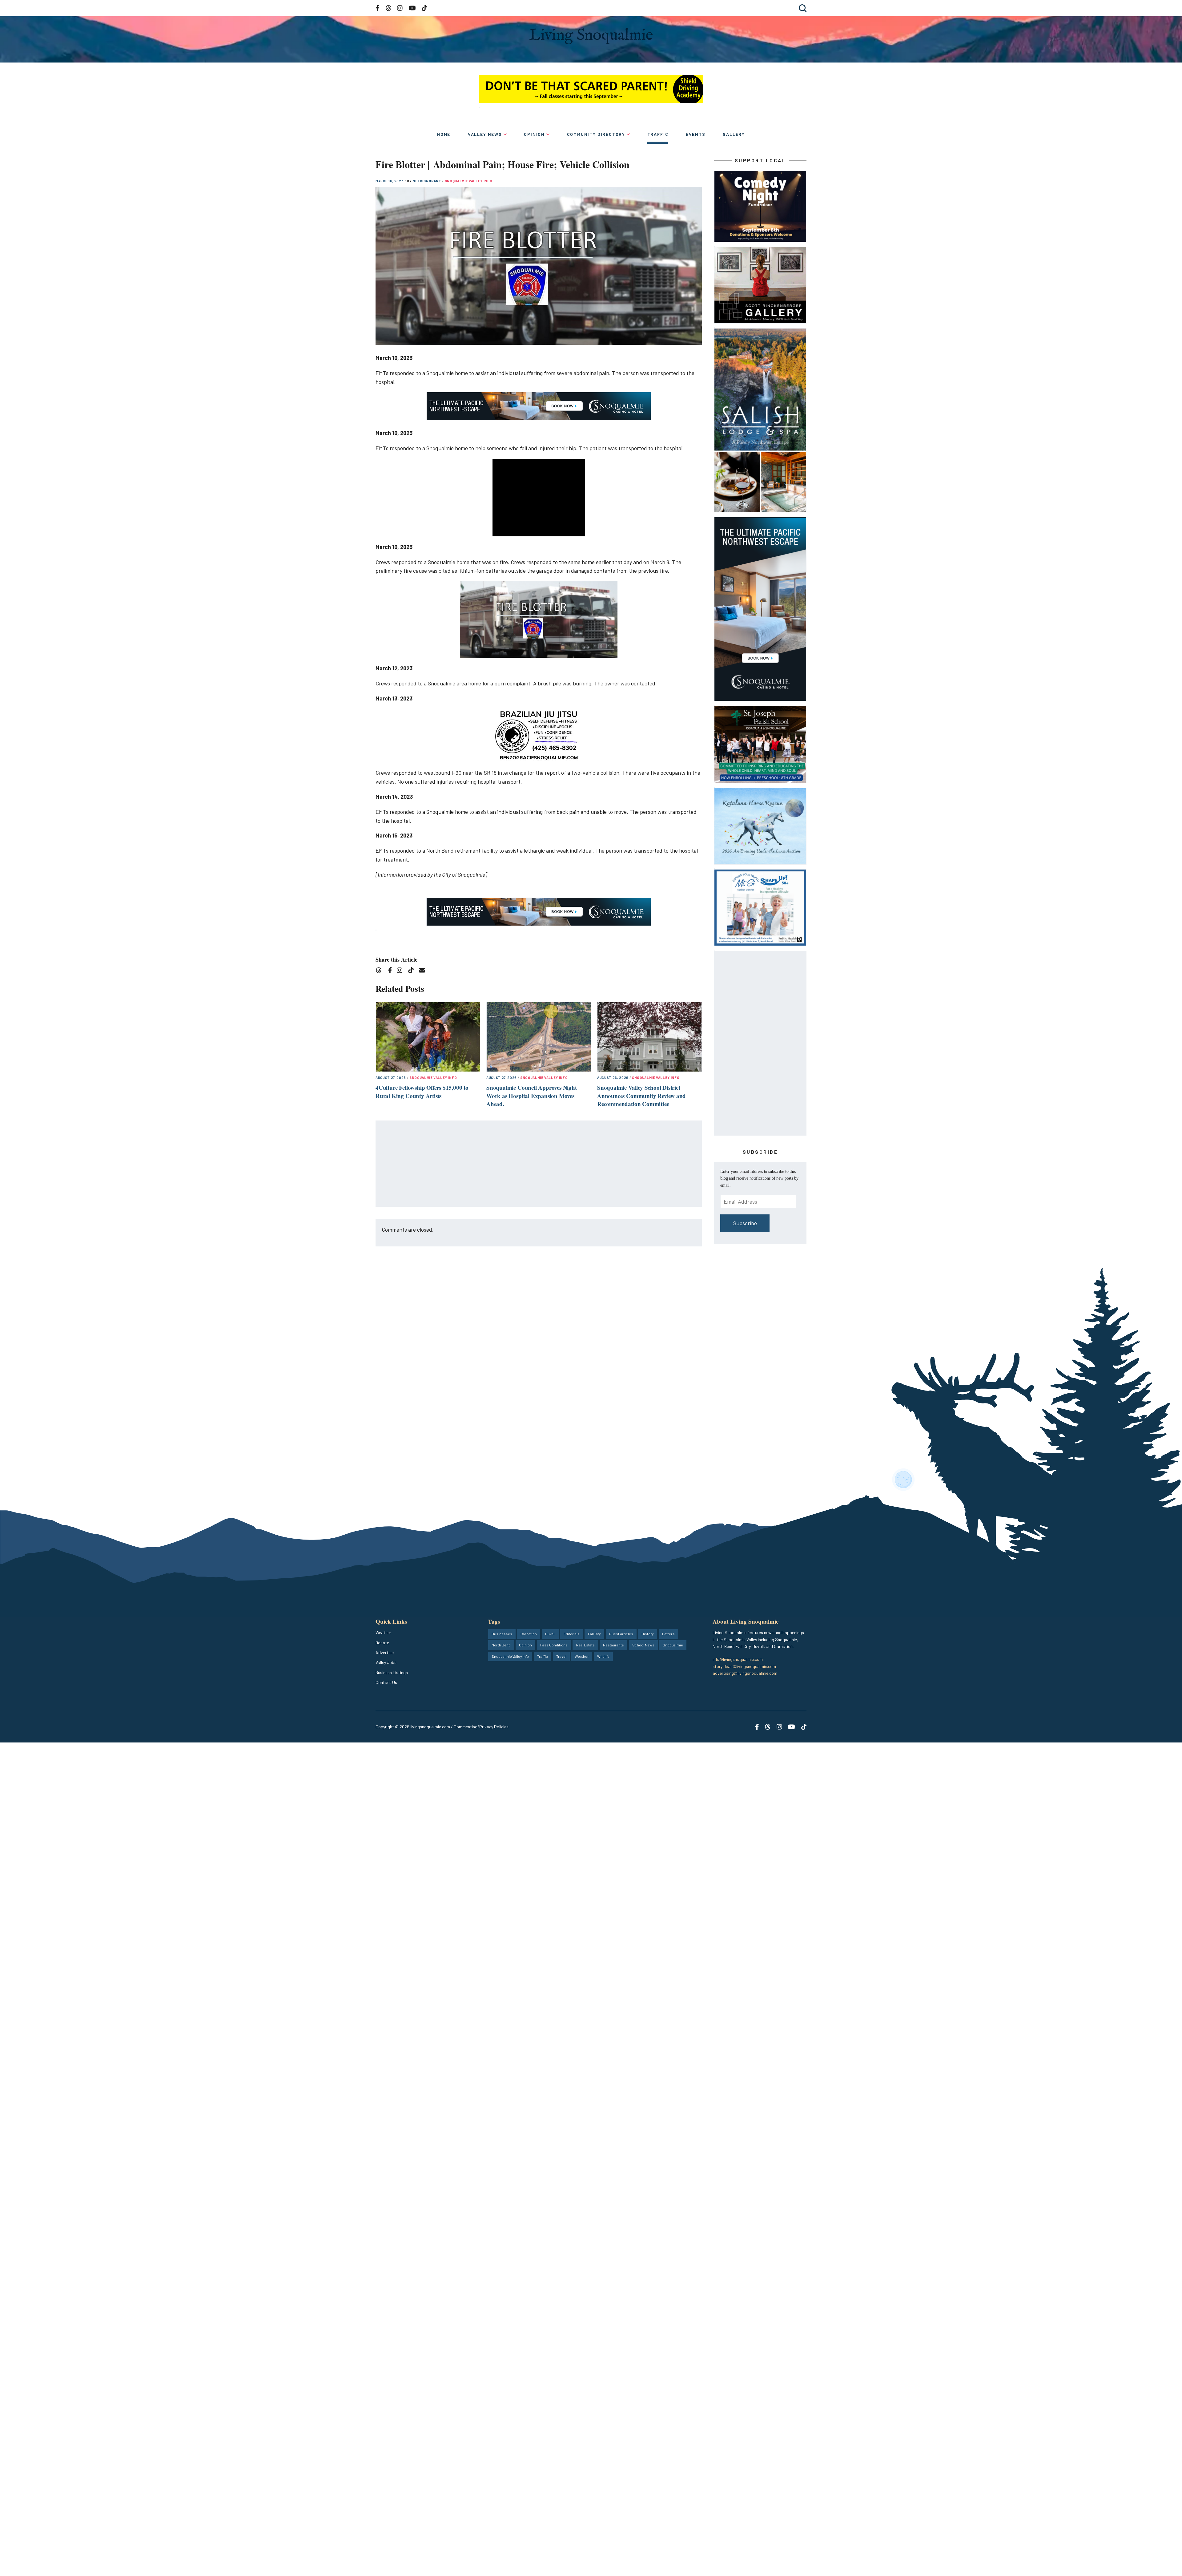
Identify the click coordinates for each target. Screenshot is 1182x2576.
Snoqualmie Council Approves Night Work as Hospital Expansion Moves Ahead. (532, 1096)
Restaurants (613, 1645)
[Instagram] (402, 971)
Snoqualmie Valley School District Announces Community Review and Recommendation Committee (641, 1096)
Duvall (550, 1634)
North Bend (501, 1645)
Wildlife (603, 1656)
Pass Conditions (554, 1645)
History (648, 1634)
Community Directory (596, 134)
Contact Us (386, 1682)
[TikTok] (413, 971)
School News (643, 1645)
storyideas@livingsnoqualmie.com (744, 1666)
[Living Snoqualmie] (591, 36)
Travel (561, 1656)
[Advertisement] (539, 1164)
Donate (382, 1643)
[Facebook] (391, 971)
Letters (668, 1634)
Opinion (534, 134)
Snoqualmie (673, 1645)
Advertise (385, 1652)
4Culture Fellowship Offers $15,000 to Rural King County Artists (422, 1092)
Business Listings (392, 1672)
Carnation (529, 1634)
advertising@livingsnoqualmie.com (745, 1673)
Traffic (658, 134)
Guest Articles (621, 1634)
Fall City (594, 1634)
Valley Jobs (386, 1662)
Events (696, 134)
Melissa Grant (427, 181)
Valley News (485, 134)
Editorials (572, 1634)
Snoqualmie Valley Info (469, 181)
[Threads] (381, 971)
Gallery (734, 134)
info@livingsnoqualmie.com (738, 1659)
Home (444, 134)
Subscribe (745, 1223)
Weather (383, 1632)
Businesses (502, 1634)
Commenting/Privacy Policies (481, 1727)
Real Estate (585, 1645)
